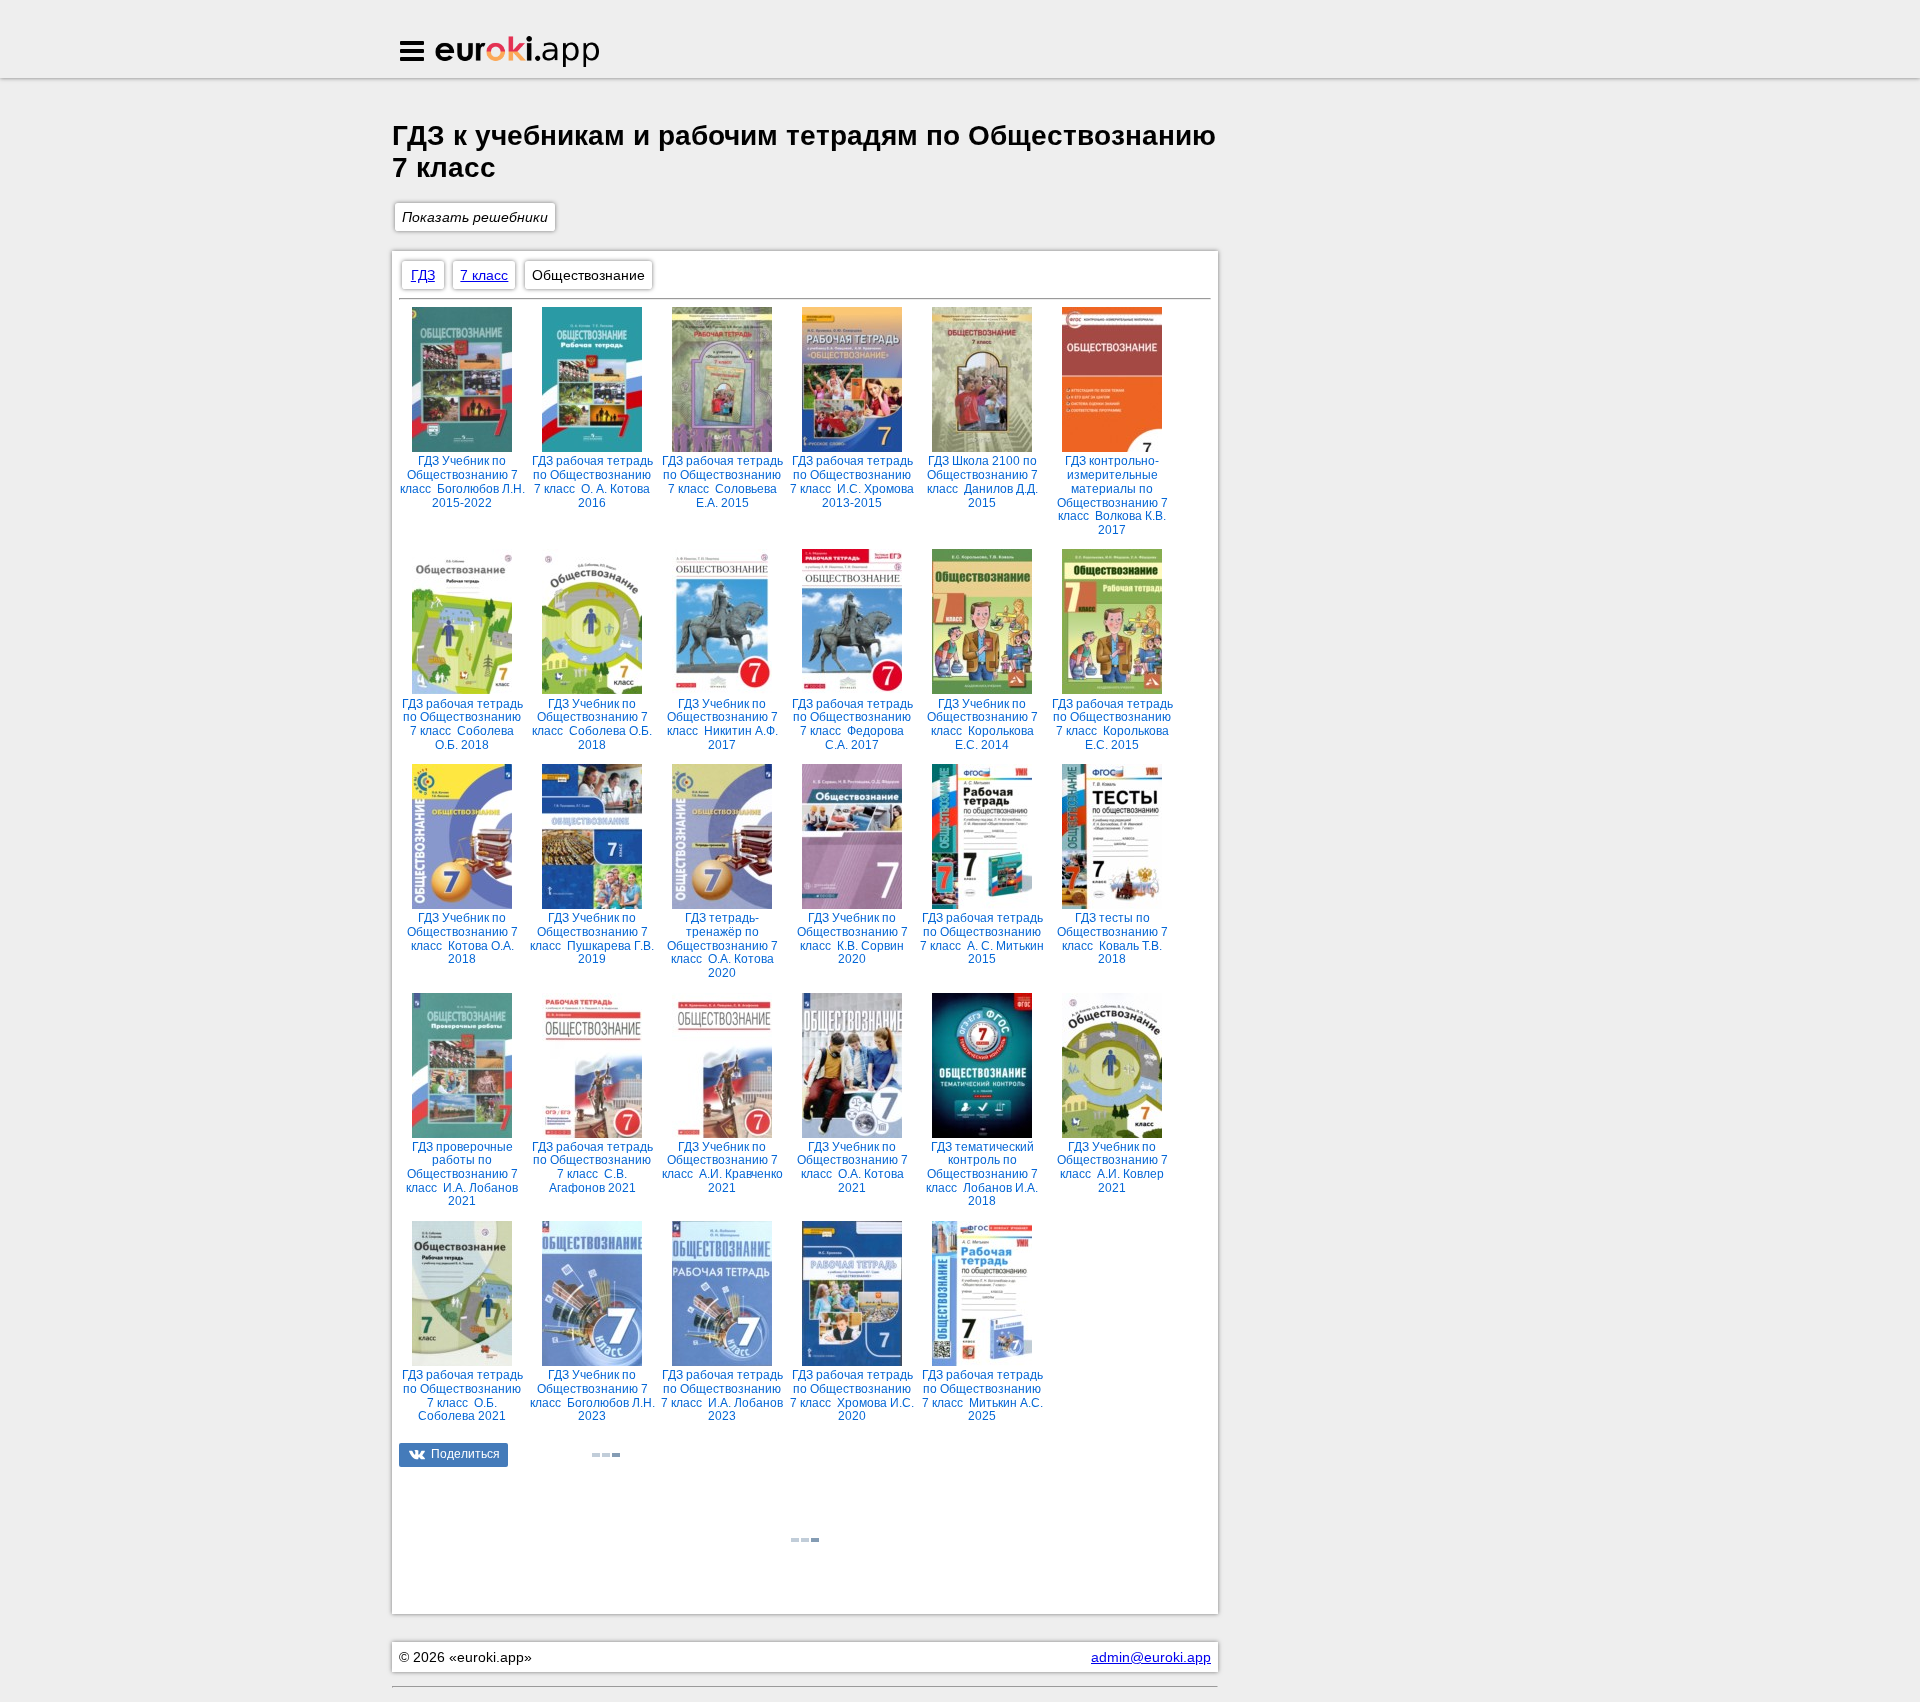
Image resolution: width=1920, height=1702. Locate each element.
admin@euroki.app (1151, 1657)
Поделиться (465, 1454)
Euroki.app (518, 53)
